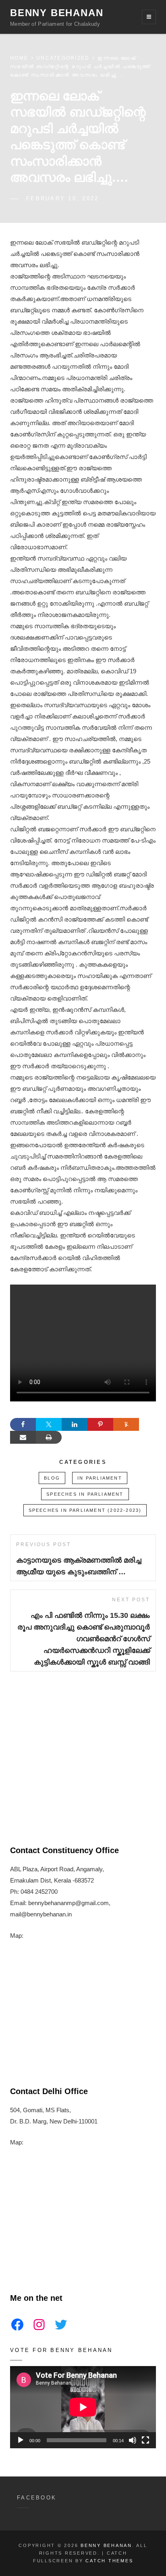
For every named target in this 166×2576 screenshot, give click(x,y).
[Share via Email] (23, 1437)
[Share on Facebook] (23, 1424)
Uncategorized (63, 58)
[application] (83, 2407)
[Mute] (133, 2440)
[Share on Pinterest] (100, 1424)
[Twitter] (61, 2325)
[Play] (21, 2440)
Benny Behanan (57, 13)
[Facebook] (17, 2325)
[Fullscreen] (145, 2440)
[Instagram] (39, 2325)
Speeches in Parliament (85, 1494)
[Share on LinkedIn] (75, 1424)
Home (19, 58)
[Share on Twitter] (49, 1424)
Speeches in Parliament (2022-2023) (85, 1510)
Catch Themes (109, 2561)
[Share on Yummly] (126, 1424)
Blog (52, 1478)
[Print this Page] (49, 1437)
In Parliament (100, 1478)
